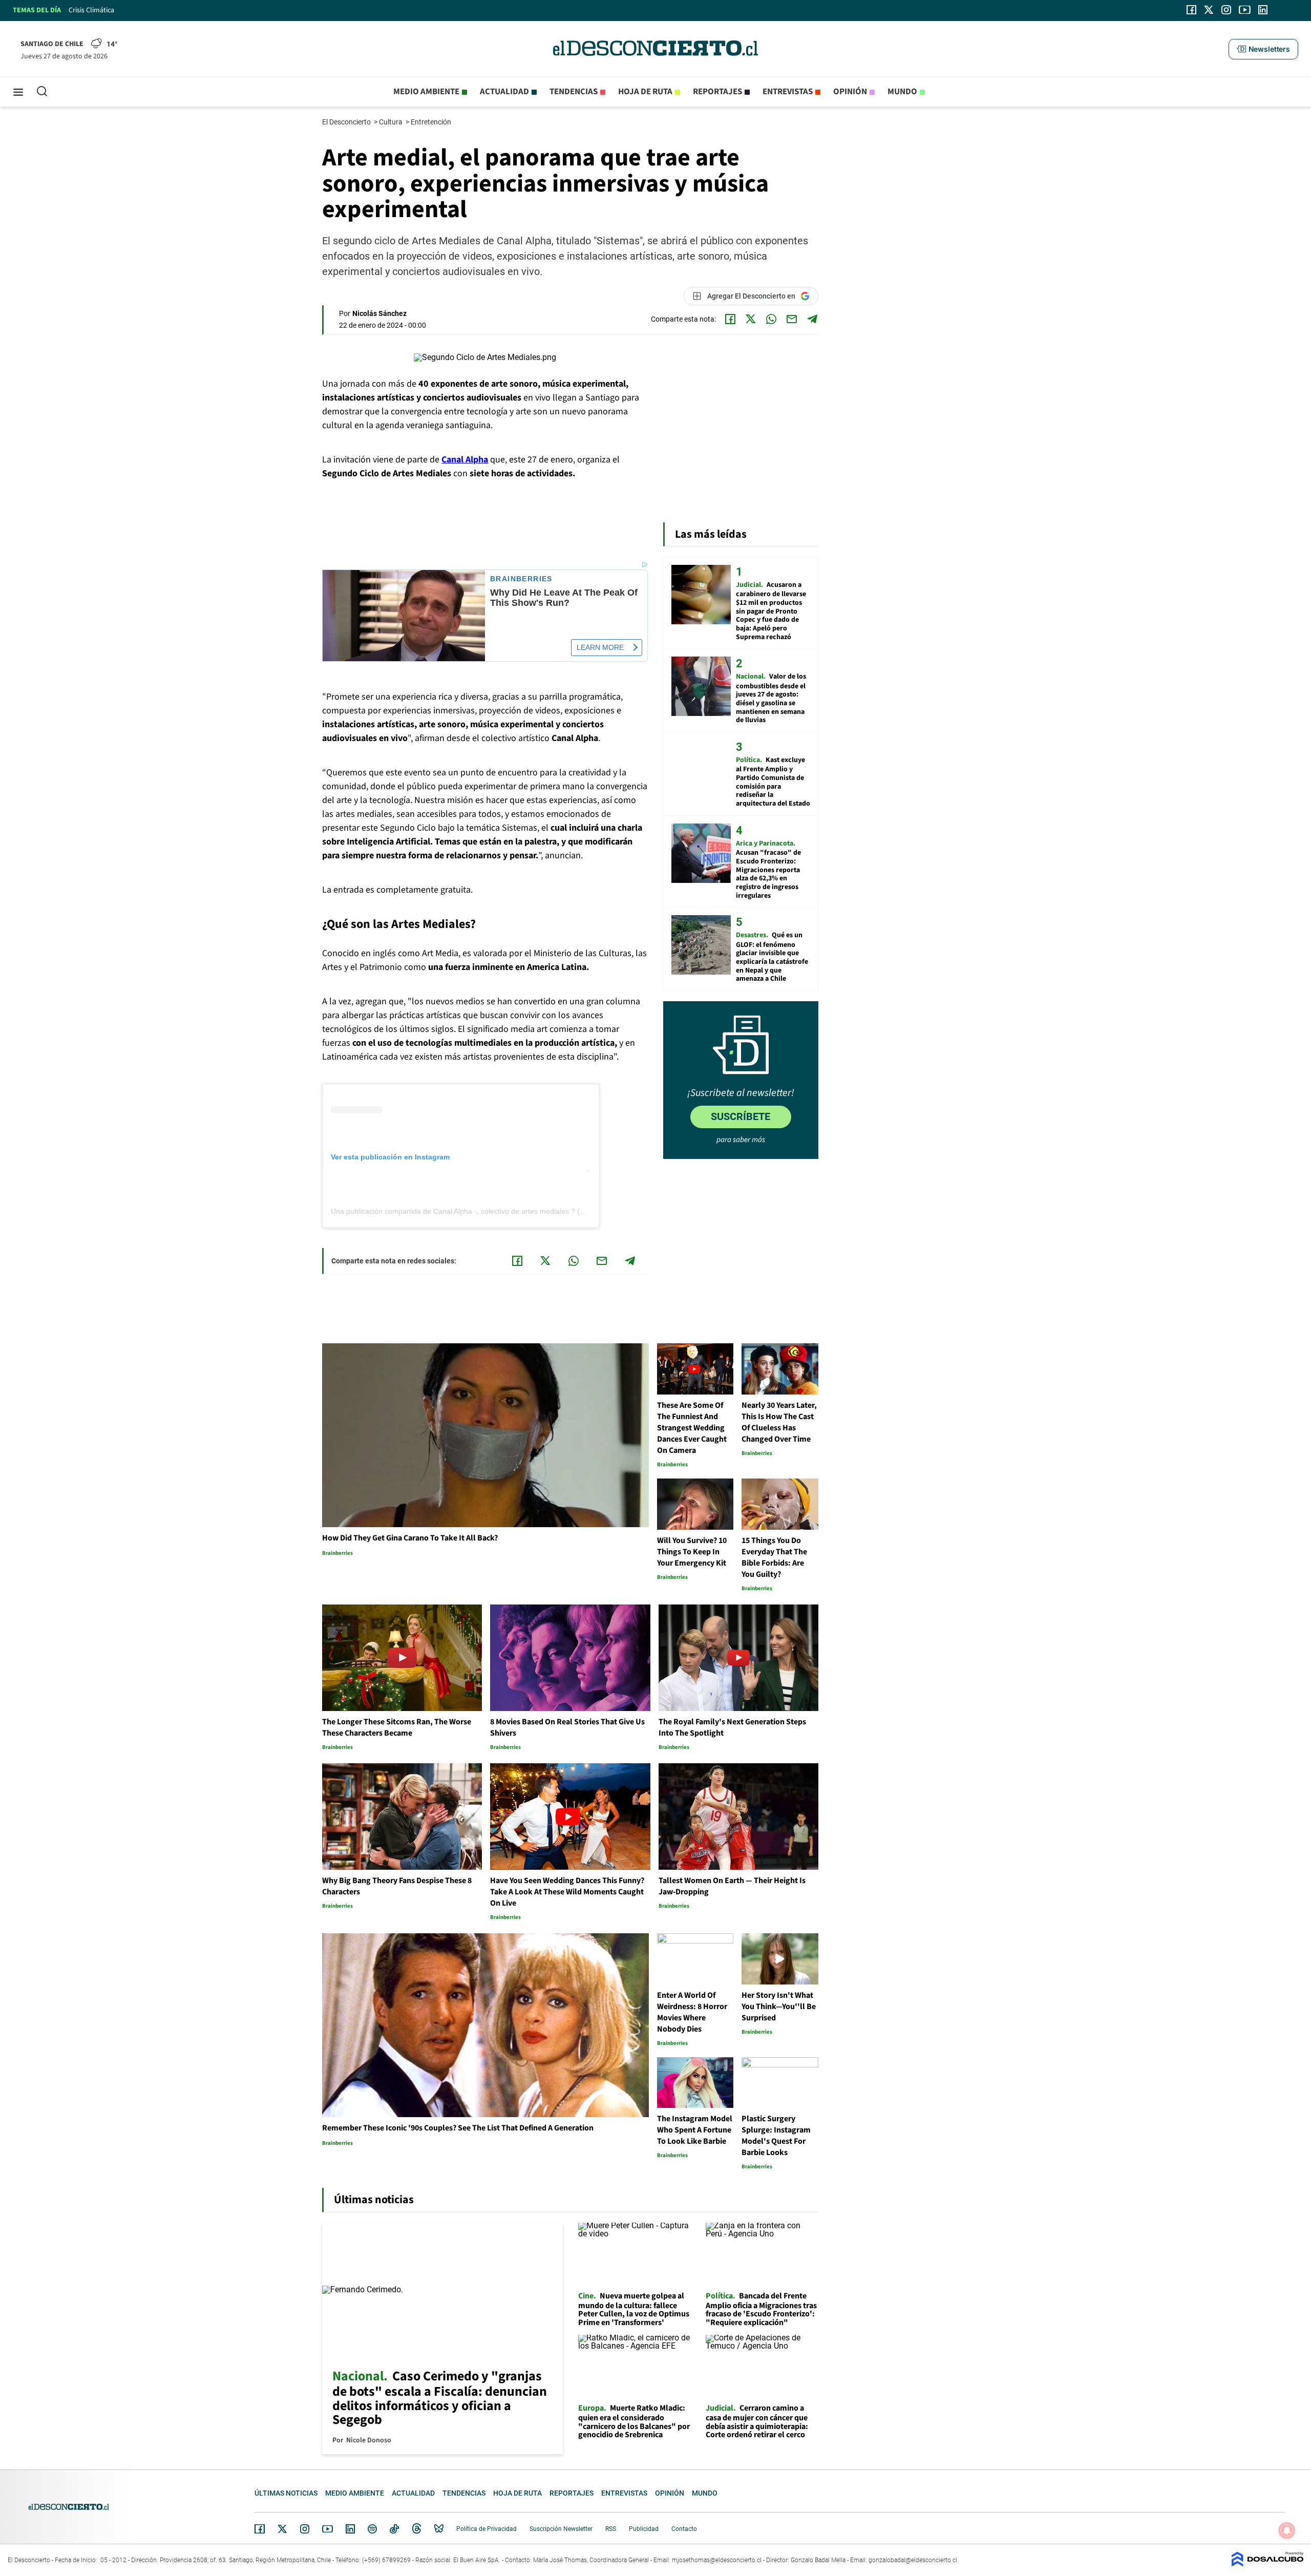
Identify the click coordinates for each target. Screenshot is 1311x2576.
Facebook (260, 2529)
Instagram (305, 2529)
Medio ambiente (426, 92)
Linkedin (350, 2529)
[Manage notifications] (1287, 2530)
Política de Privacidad (487, 2529)
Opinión (850, 92)
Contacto (684, 2529)
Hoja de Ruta (645, 92)
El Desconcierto (347, 122)
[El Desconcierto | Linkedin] (1263, 10)
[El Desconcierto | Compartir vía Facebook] (730, 319)
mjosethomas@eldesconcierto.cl (717, 2560)
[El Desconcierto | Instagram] (1226, 10)
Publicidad (644, 2529)
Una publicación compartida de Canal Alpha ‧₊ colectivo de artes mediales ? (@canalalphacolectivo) (492, 1211)
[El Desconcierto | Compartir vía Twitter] (751, 319)
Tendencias (574, 92)
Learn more (600, 647)
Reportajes (717, 92)
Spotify (372, 2529)
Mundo (902, 92)
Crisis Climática (91, 10)
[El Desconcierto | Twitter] (1209, 10)
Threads (417, 2529)
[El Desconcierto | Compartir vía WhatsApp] (771, 319)
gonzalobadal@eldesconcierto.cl (913, 2560)
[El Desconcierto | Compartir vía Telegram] (812, 319)
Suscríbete (741, 1116)
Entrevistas (788, 92)
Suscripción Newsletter (561, 2529)
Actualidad (504, 92)
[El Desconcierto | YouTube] (1245, 10)
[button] (1263, 49)
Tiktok (394, 2529)
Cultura (392, 122)
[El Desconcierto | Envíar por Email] (792, 319)
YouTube (327, 2529)
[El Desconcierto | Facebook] (1191, 10)
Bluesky (439, 2529)
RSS (611, 2529)
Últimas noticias (286, 2493)
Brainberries (521, 579)
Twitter (283, 2529)
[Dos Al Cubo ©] (1267, 2564)
